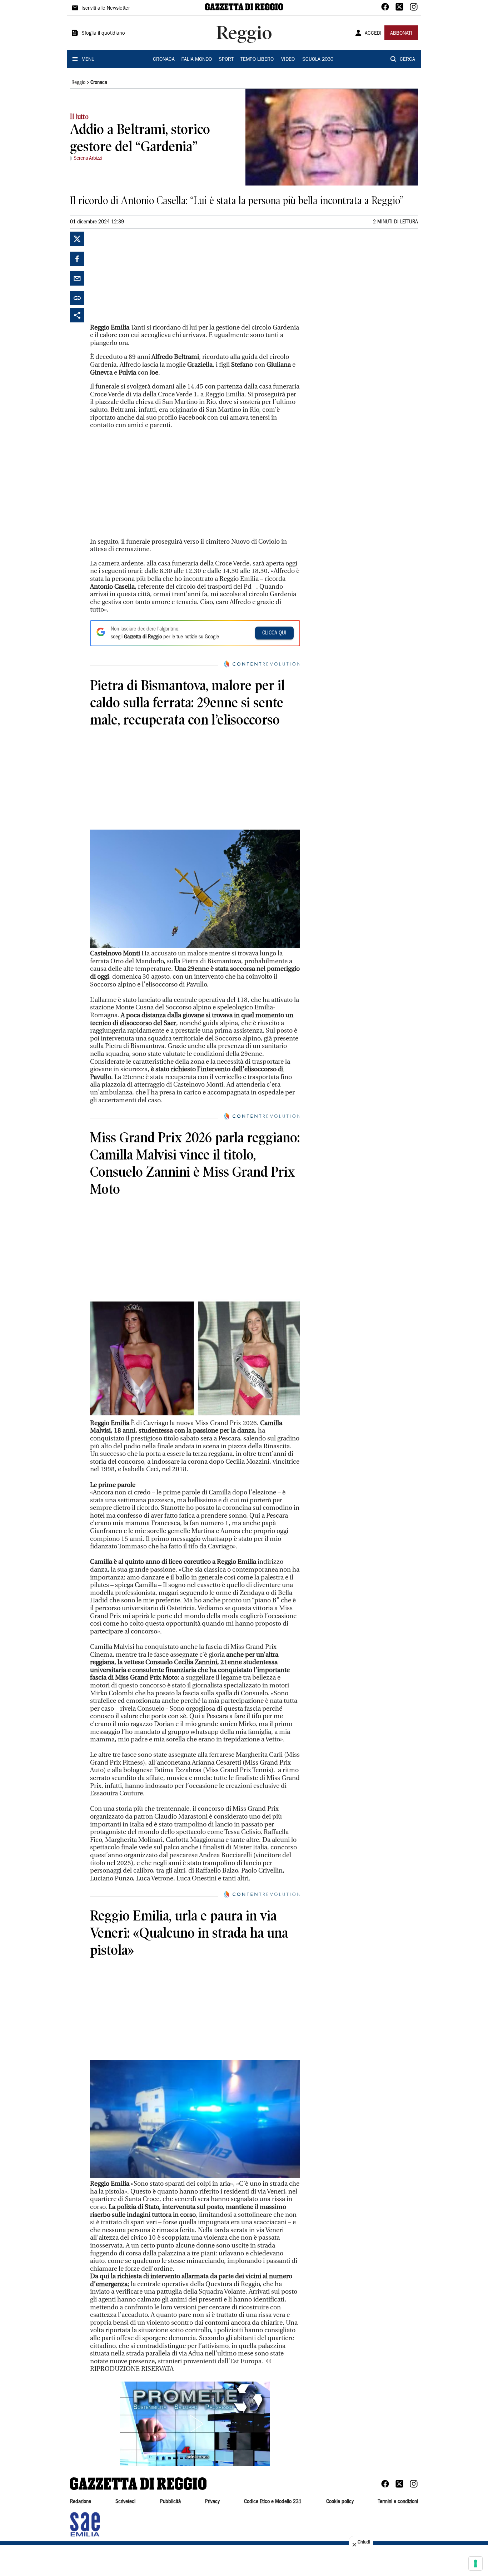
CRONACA (164, 60)
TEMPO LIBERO (257, 60)
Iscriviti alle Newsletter (106, 9)
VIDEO (288, 60)
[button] (195, 2424)
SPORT (226, 60)
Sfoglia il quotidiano (103, 34)
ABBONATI (401, 34)
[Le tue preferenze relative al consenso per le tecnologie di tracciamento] (475, 2563)
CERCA (407, 60)
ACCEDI (373, 34)
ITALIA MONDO (196, 60)
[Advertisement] (144, 276)
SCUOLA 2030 (318, 60)
